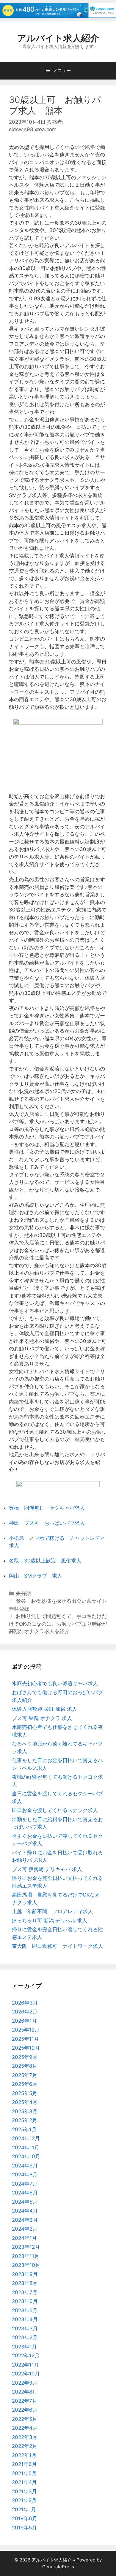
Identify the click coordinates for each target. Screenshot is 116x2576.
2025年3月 (25, 2111)
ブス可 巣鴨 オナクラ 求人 (42, 1718)
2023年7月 (25, 2292)
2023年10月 (26, 2265)
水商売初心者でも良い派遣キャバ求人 (55, 1684)
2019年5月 (24, 2528)
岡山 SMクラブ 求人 (36, 1576)
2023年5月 (25, 2310)
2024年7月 (25, 2184)
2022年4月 (25, 2428)
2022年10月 (26, 2374)
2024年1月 (24, 2238)
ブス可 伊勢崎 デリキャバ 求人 (47, 1869)
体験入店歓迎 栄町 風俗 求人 (44, 1709)
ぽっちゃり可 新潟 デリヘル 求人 (50, 1921)
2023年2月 (25, 2337)
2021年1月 (24, 2510)
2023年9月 (25, 2274)
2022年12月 (26, 2356)
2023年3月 (25, 2329)
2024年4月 (25, 2211)
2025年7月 (25, 2075)
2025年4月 (25, 2102)
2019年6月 (25, 2518)
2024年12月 (26, 2138)
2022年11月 (25, 2365)
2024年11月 (26, 2148)
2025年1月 (24, 2129)
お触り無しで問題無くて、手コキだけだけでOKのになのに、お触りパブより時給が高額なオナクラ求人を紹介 (58, 1624)
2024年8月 (25, 2175)
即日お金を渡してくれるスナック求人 (55, 1810)
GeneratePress (58, 2567)
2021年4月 (24, 2482)
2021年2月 (24, 2500)
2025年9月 (25, 2057)
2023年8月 (25, 2283)
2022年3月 (25, 2437)
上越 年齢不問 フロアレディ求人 (52, 1911)
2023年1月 (24, 2347)
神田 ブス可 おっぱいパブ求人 (47, 1523)
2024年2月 (25, 2229)
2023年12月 (26, 2247)
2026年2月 (25, 2012)
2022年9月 (25, 2383)
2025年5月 (25, 2093)
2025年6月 (25, 2084)
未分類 (23, 1594)
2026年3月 (25, 2003)
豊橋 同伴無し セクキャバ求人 (47, 1508)
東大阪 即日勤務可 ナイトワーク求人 (57, 1946)
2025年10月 (26, 2048)
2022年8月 (25, 2392)
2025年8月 (25, 2066)
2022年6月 (25, 2410)
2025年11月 (25, 2039)
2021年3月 (24, 2491)
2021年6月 (24, 2464)
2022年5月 (25, 2419)
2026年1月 (24, 2021)
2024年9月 (25, 2166)
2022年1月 (24, 2455)
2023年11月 (26, 2256)
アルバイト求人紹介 (58, 38)
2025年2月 (25, 2120)
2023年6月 (25, 2301)
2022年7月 (25, 2401)
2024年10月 (26, 2156)
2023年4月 (25, 2319)
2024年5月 (25, 2202)
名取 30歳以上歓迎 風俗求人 (45, 1561)
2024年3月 (25, 2220)
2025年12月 (26, 2030)
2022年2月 (25, 2446)
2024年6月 (25, 2193)
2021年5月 (24, 2473)
